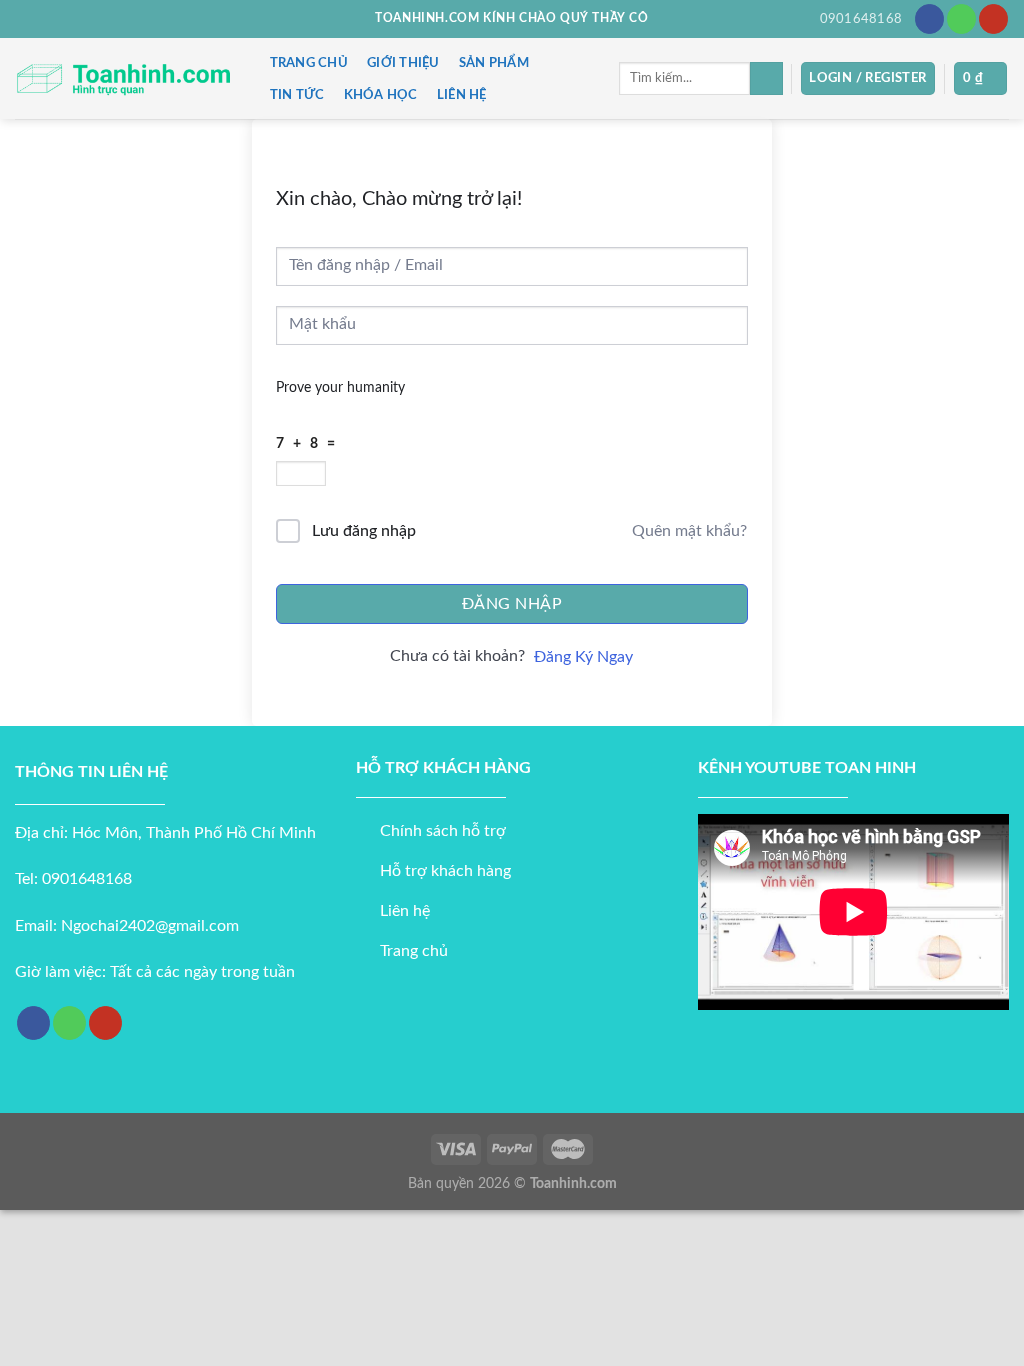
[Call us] (961, 19)
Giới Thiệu (403, 63)
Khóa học (381, 95)
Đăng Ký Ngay (583, 657)
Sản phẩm (494, 63)
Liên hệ (462, 95)
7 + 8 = (308, 443)
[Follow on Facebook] (929, 19)
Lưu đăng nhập (364, 531)
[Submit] (766, 79)
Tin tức (297, 95)
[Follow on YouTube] (993, 19)
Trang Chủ (309, 63)
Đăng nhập (512, 604)
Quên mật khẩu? (689, 531)
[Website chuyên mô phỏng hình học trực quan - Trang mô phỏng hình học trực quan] (122, 78)
